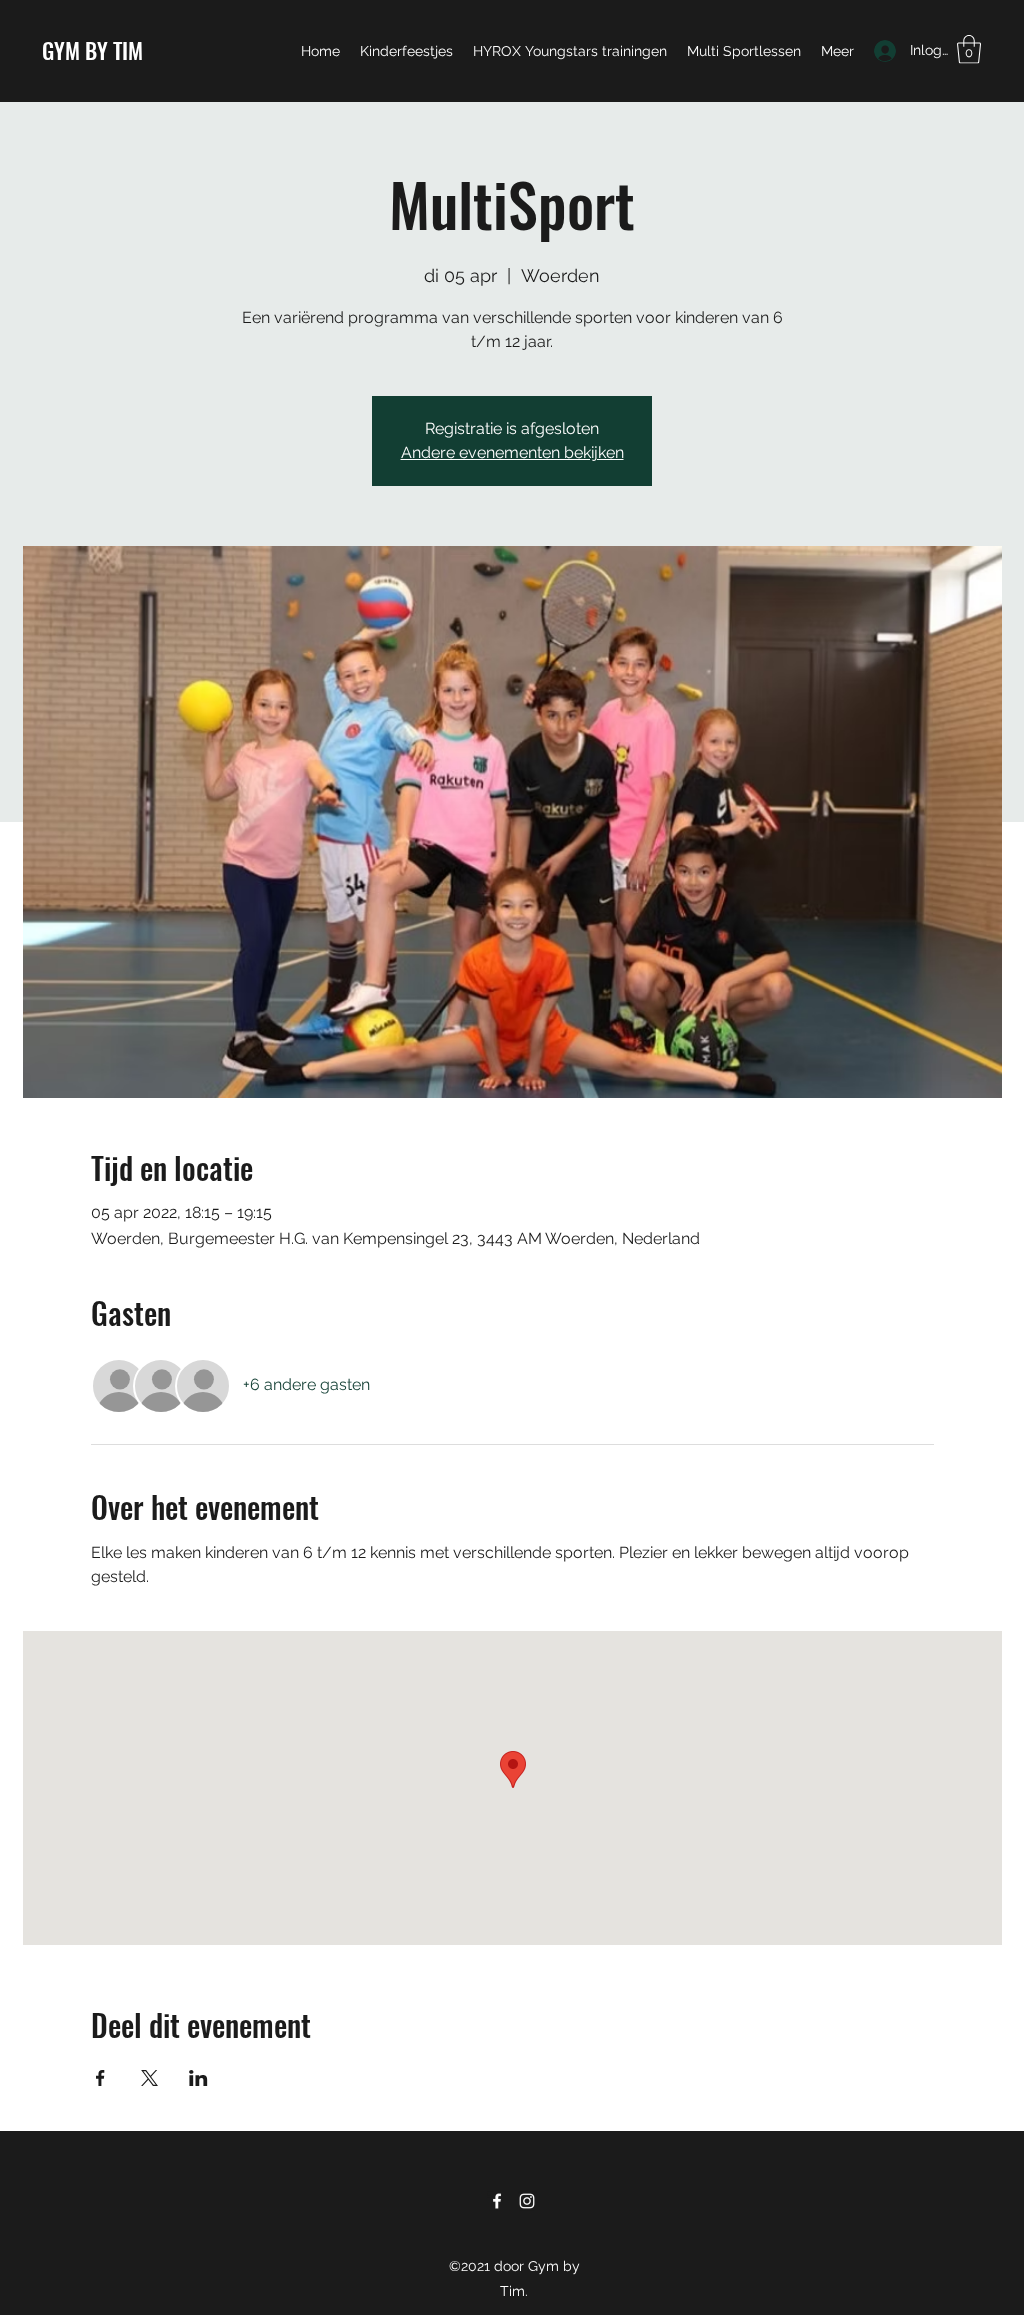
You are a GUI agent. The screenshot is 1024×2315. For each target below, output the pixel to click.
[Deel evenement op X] (149, 2078)
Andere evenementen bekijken (512, 452)
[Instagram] (527, 2201)
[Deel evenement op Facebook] (100, 2078)
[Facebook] (497, 2201)
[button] (969, 49)
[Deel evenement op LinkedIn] (198, 2078)
